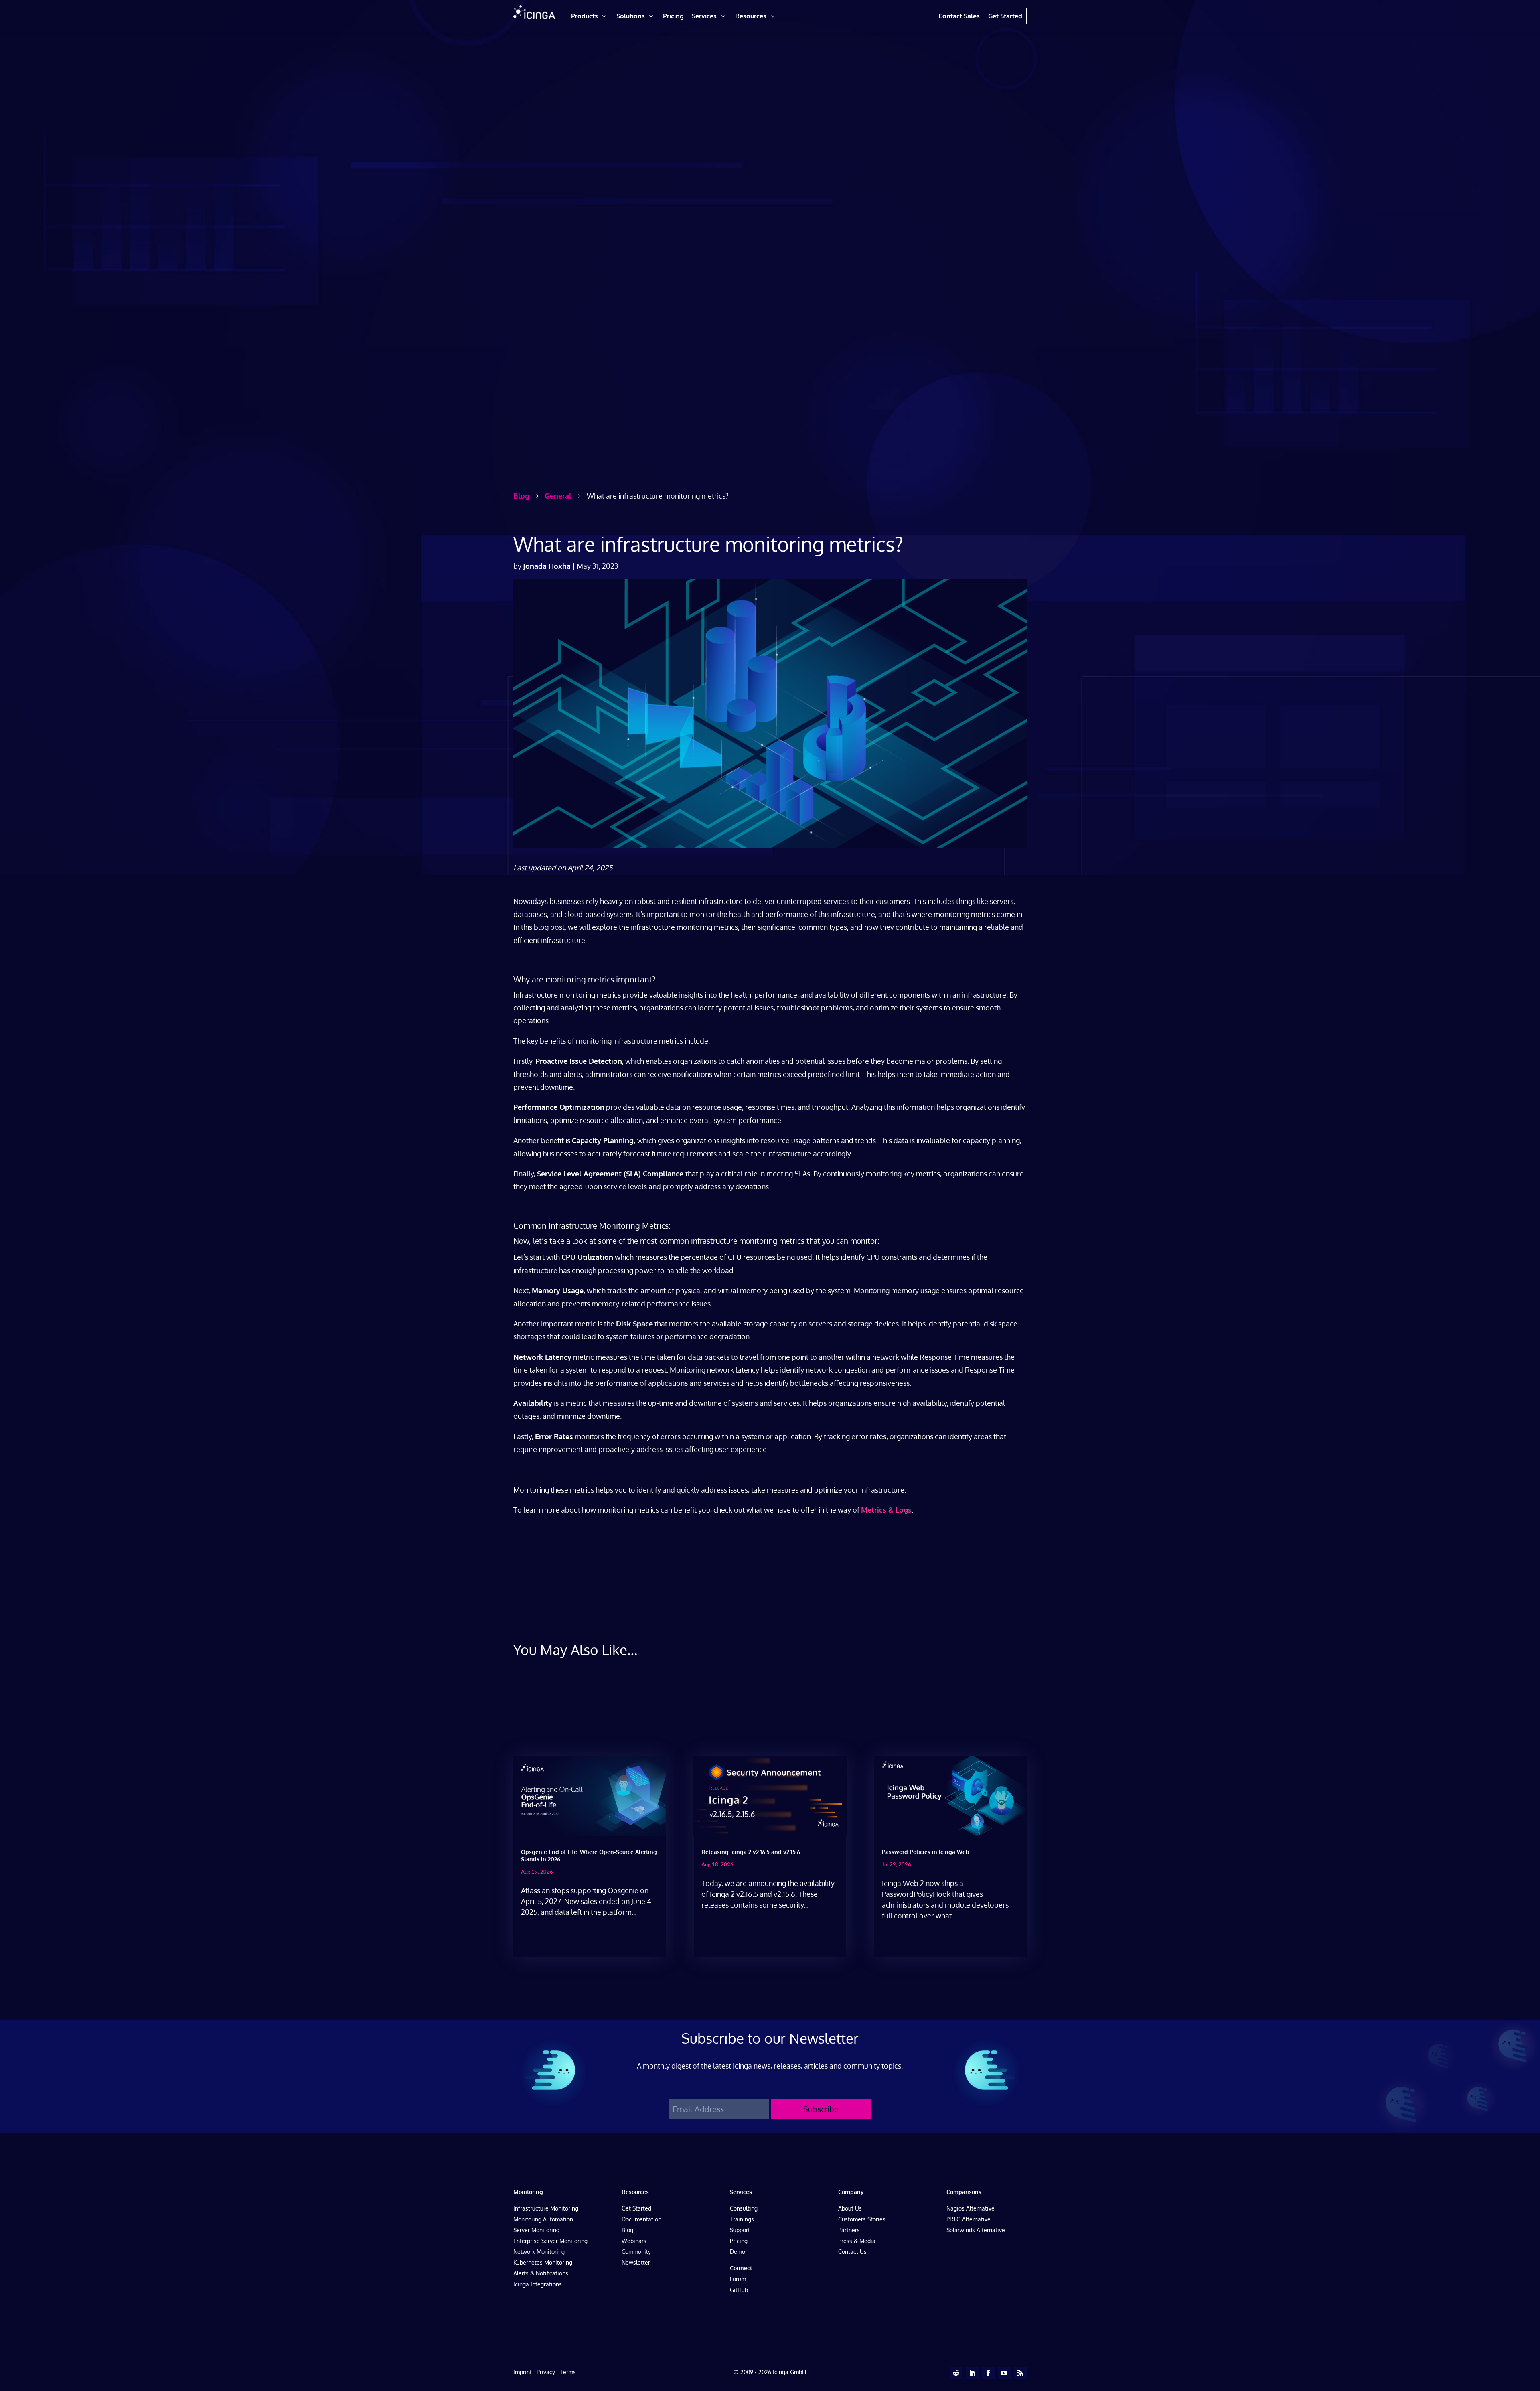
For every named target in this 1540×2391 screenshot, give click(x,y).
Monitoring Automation (543, 2219)
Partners (849, 2230)
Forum (738, 2279)
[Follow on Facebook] (988, 2373)
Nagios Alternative (971, 2208)
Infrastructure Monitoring (546, 2208)
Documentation (641, 2219)
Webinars (634, 2241)
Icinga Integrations (538, 2284)
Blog (627, 2230)
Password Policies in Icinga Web (926, 1852)
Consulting (744, 2208)
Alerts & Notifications (541, 2273)
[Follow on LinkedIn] (972, 2373)
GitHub (739, 2290)
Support (740, 2230)
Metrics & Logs (886, 1510)
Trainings (742, 2219)
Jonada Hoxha (547, 566)
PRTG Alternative (969, 2219)
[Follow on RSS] (1020, 2373)
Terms (568, 2372)
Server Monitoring (536, 2230)
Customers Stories (862, 2219)
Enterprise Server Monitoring (550, 2241)
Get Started (636, 2208)
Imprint (523, 2372)
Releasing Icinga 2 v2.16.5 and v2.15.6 (751, 1852)
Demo (738, 2252)
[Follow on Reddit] (956, 2373)
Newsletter (636, 2262)
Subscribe (821, 2109)
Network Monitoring (539, 2252)
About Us (850, 2208)
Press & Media (857, 2241)
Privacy (546, 2372)
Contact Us (852, 2252)
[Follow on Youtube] (1004, 2373)
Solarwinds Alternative (976, 2230)
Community (636, 2252)
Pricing (739, 2241)
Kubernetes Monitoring (543, 2262)
